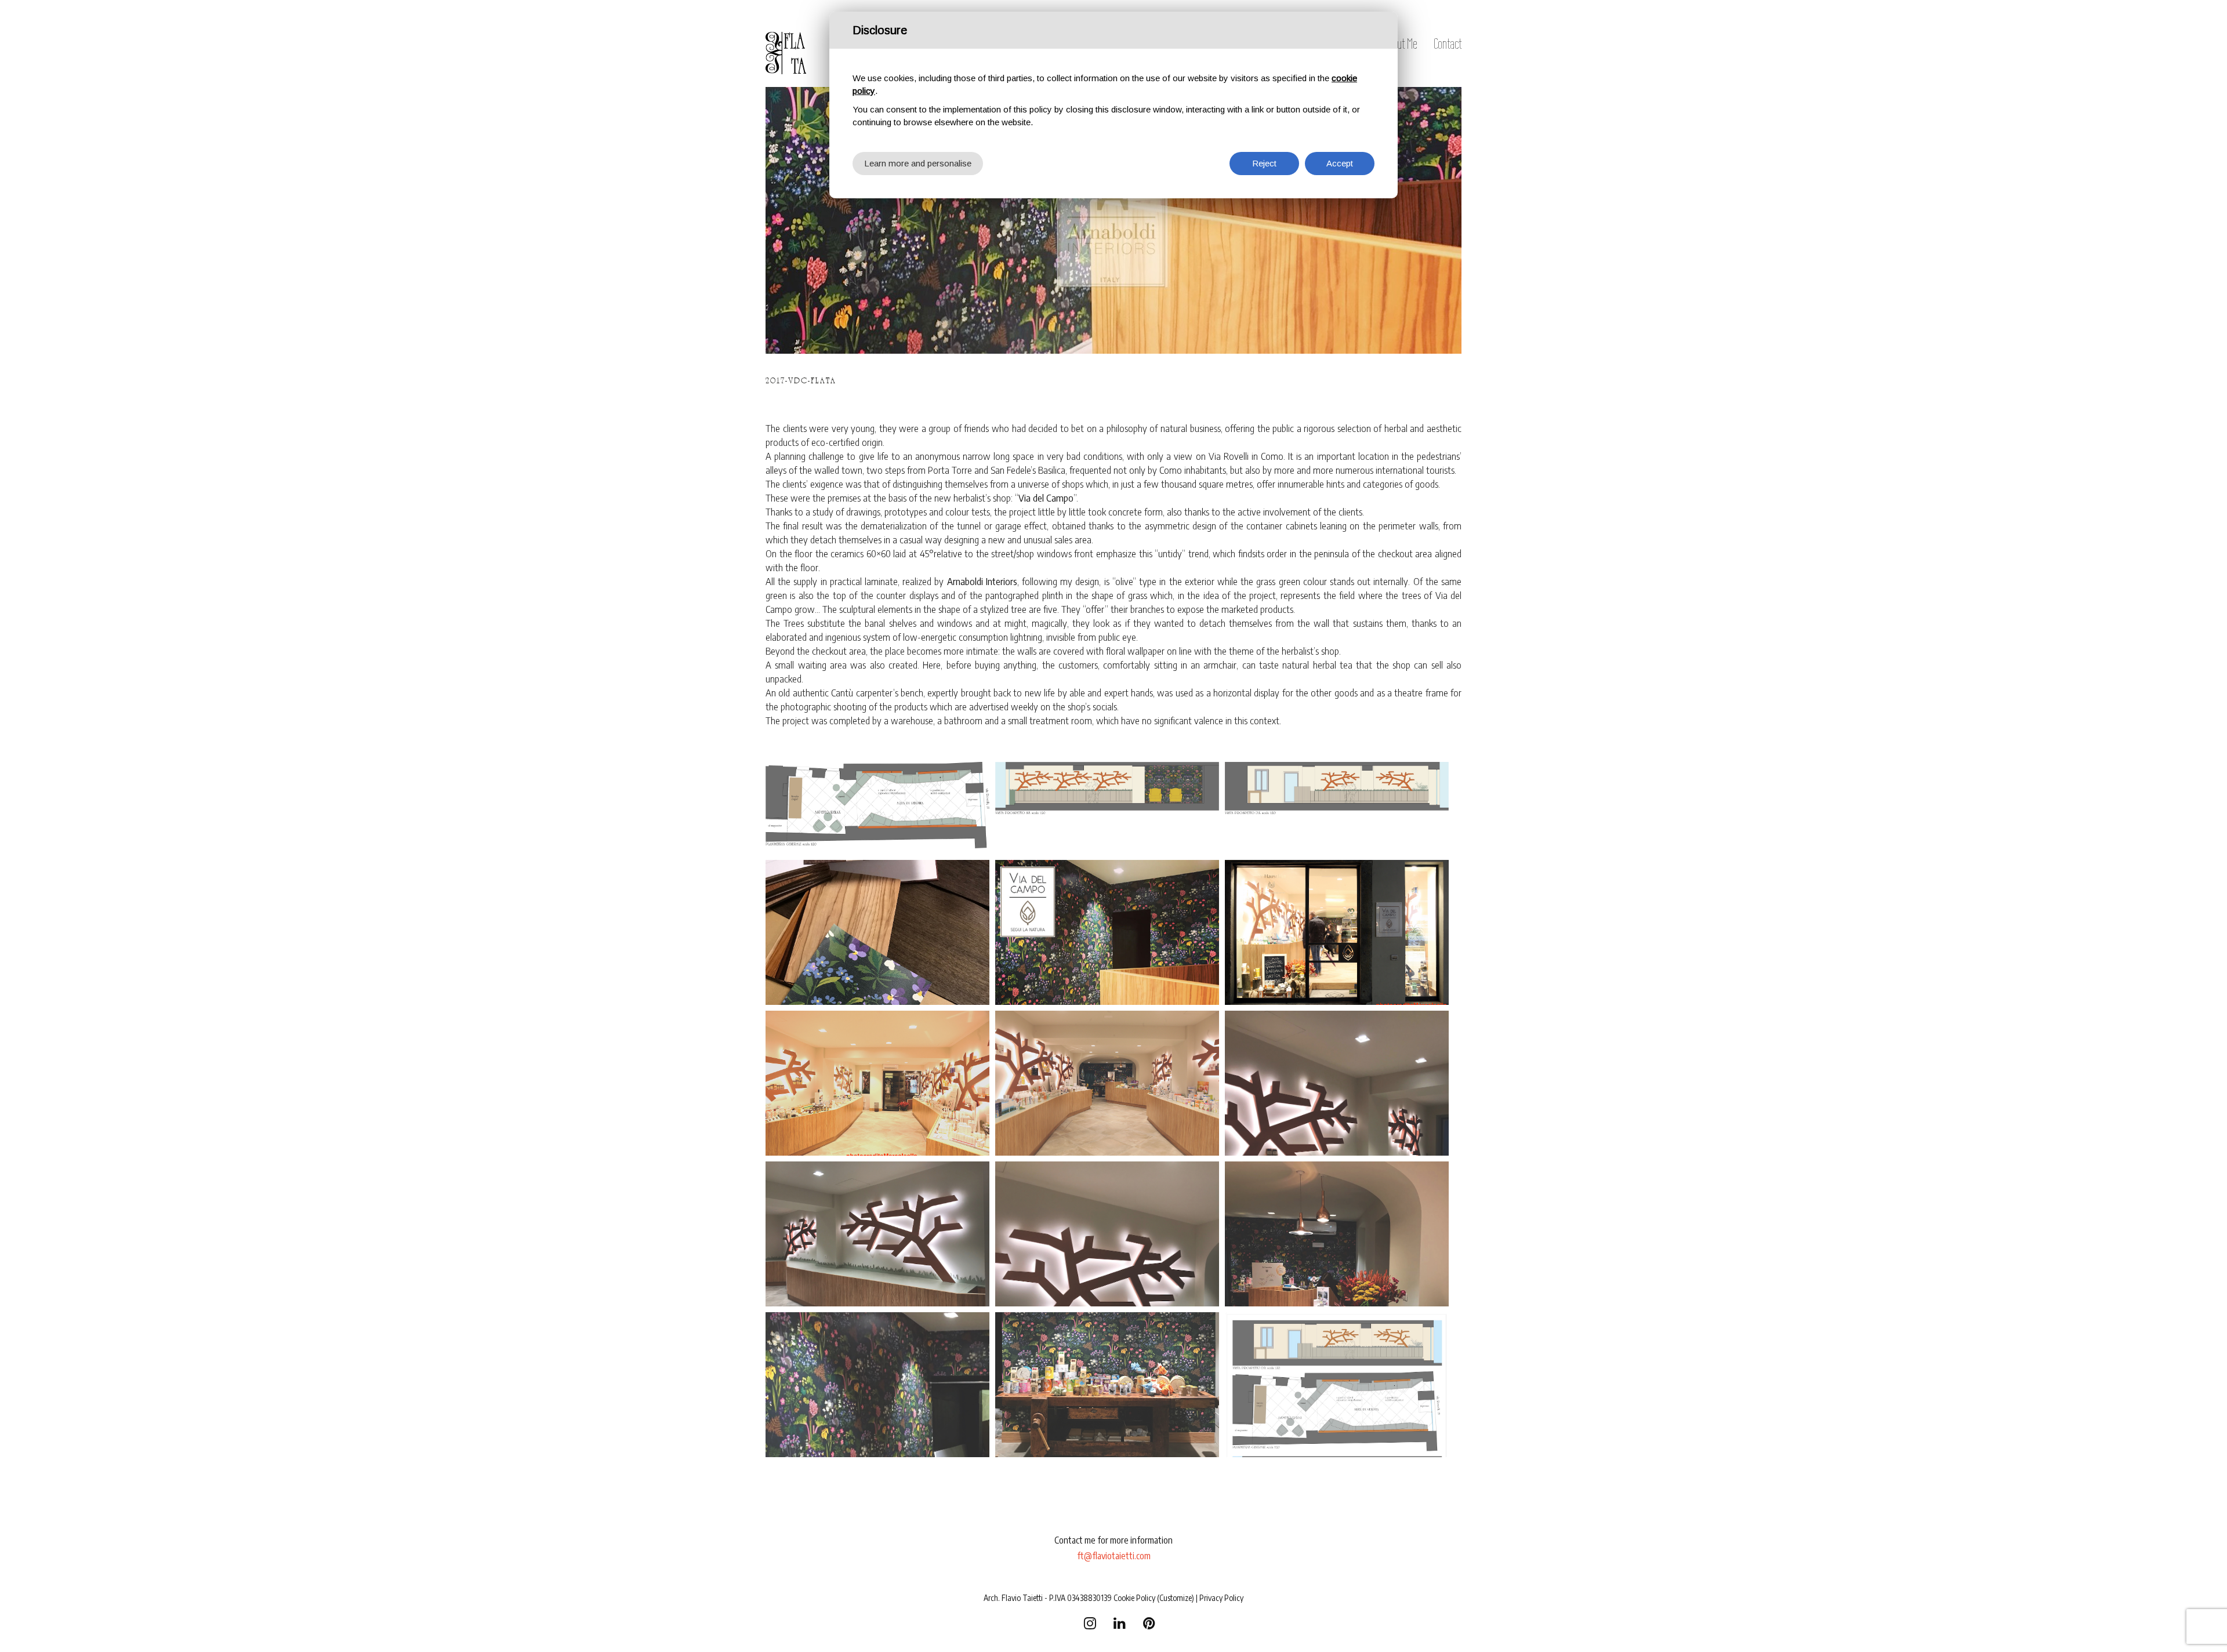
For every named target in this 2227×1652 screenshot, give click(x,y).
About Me (1400, 43)
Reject (1264, 163)
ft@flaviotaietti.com (1114, 1556)
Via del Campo (1046, 498)
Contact (1448, 43)
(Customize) (1176, 1598)
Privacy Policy (1221, 1598)
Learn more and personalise (918, 163)
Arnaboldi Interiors (982, 581)
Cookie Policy (1134, 1598)
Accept (1340, 163)
